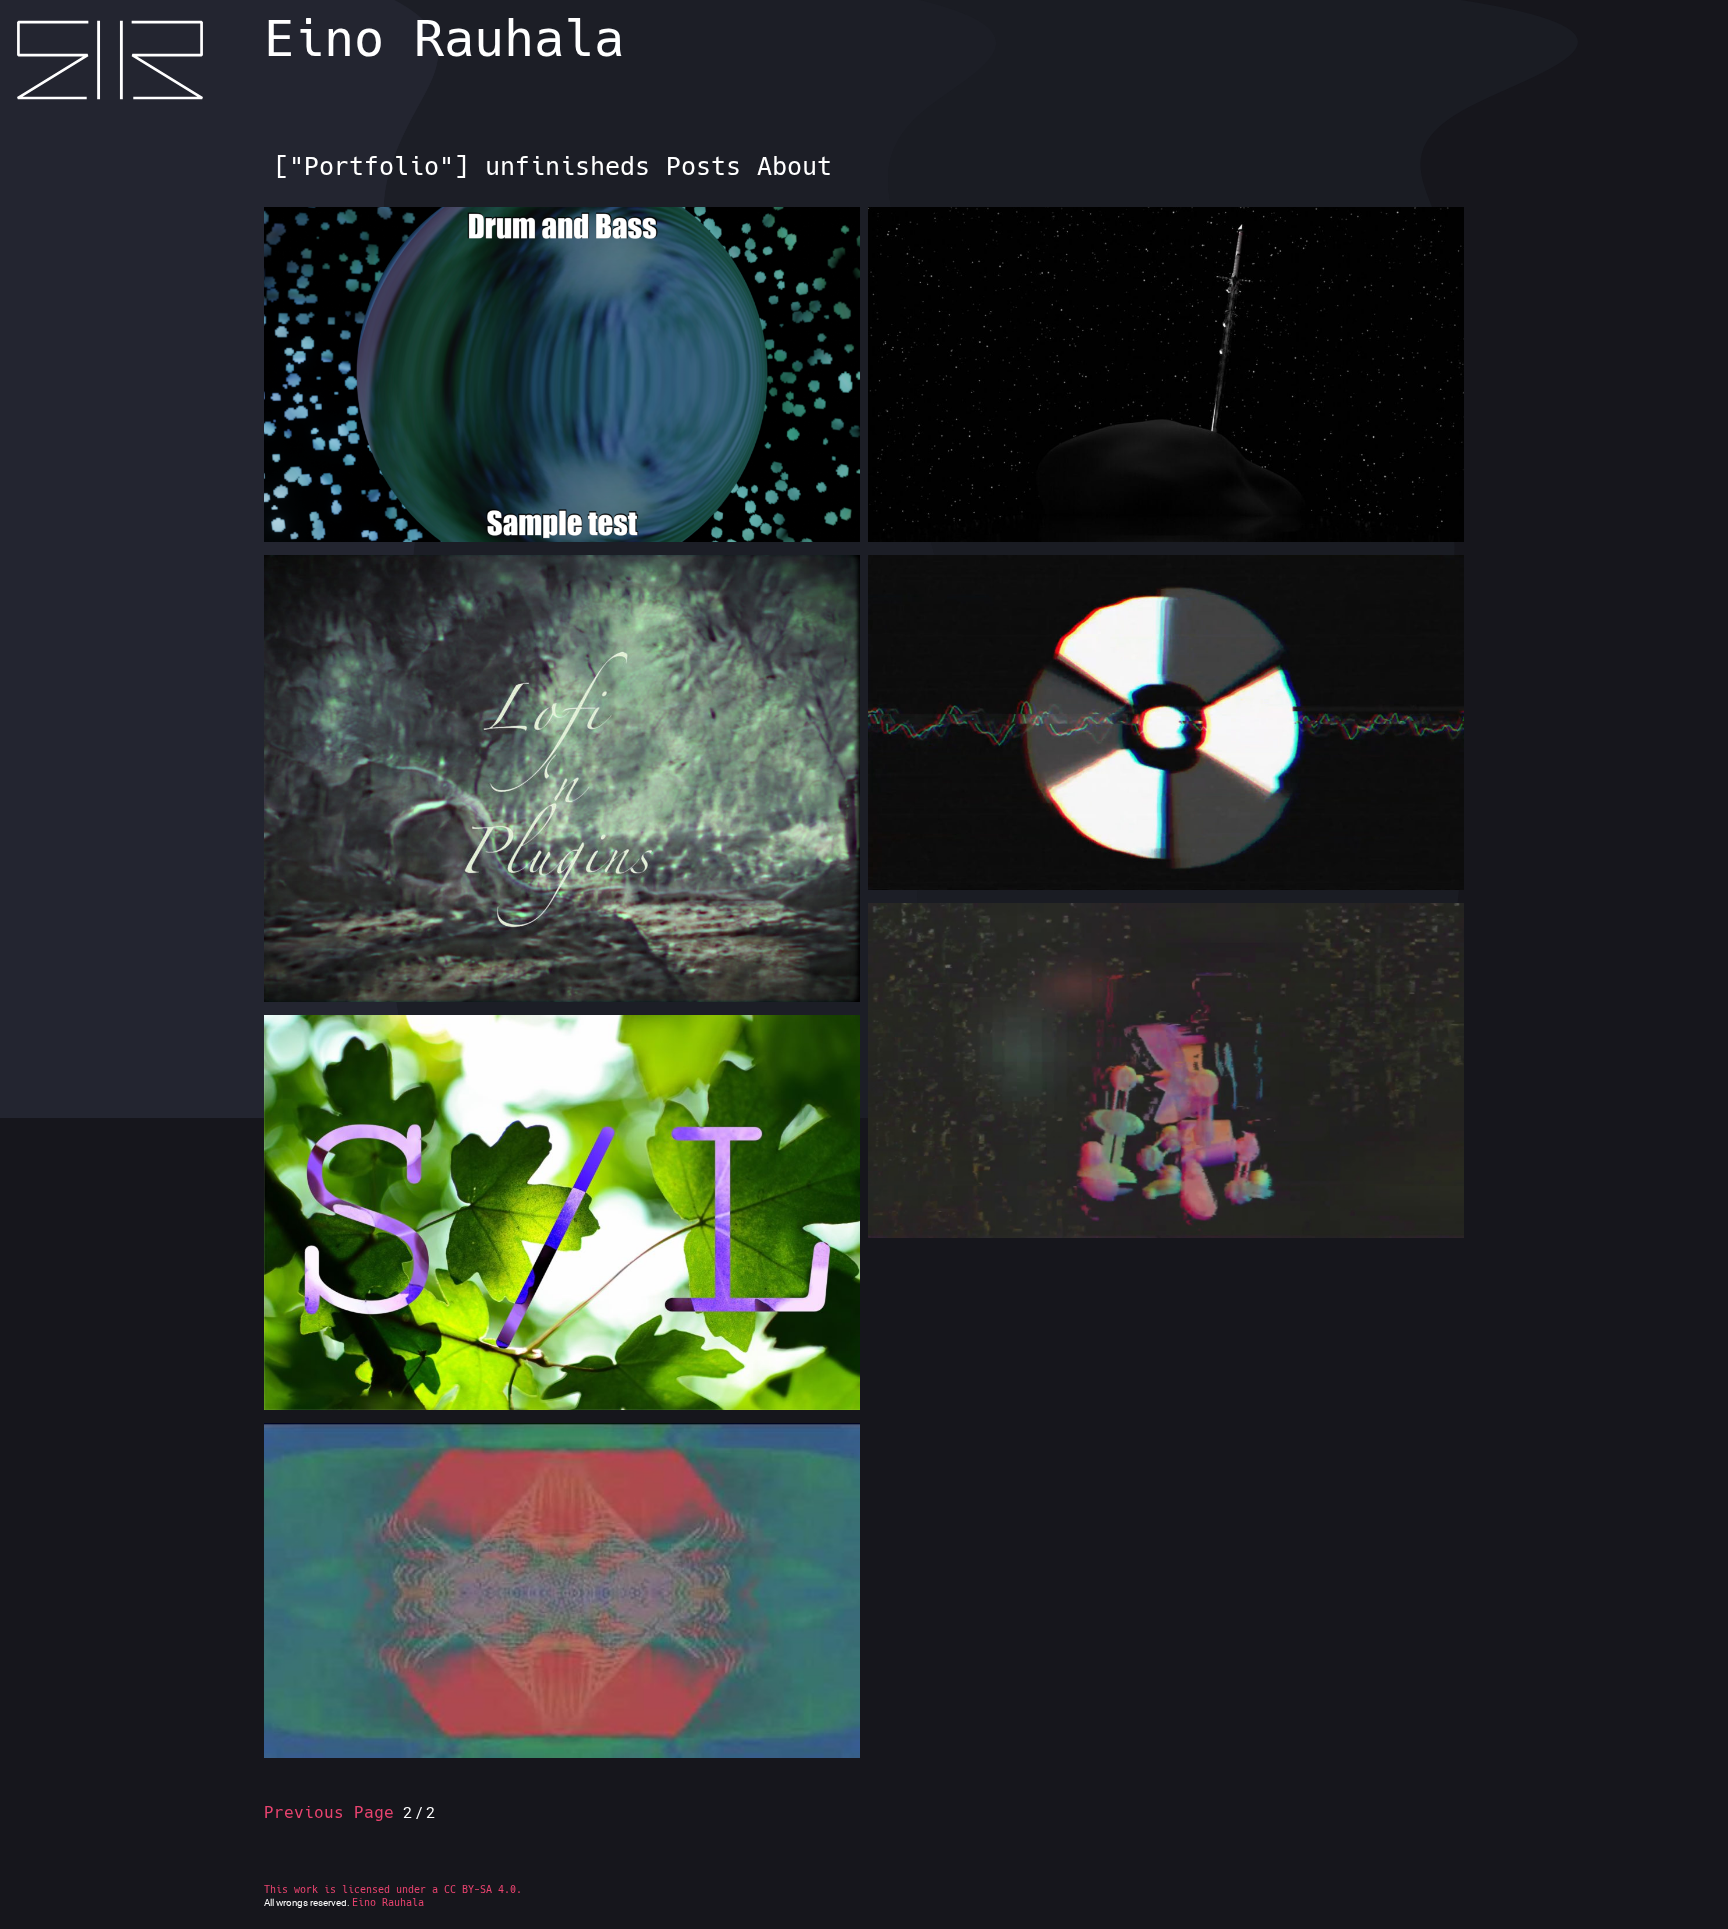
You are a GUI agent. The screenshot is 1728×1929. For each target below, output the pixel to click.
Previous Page (329, 1812)
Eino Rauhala (444, 39)
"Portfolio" (371, 166)
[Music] (562, 442)
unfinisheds (567, 166)
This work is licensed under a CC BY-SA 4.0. (393, 1889)
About (794, 166)
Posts (703, 166)
